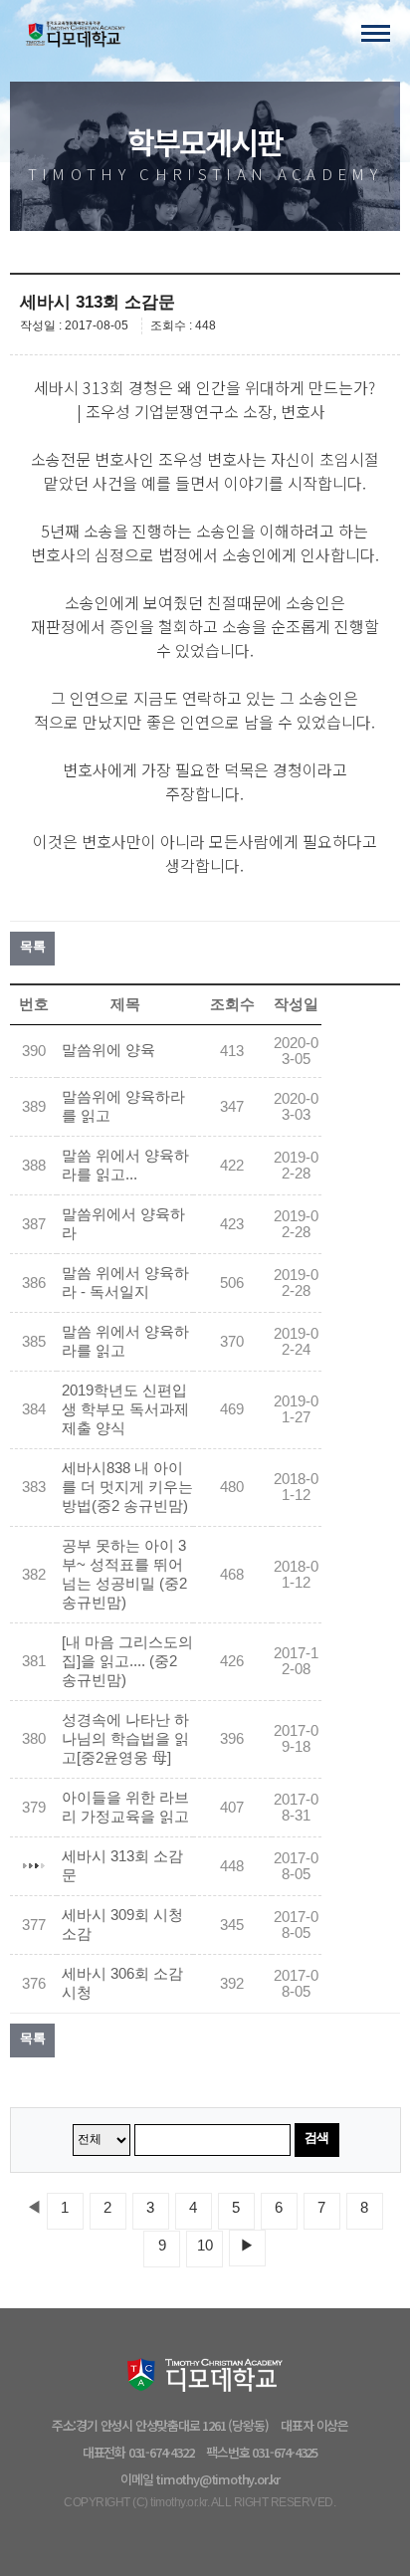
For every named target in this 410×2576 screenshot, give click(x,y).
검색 (317, 2138)
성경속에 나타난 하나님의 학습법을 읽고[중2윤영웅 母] (125, 1739)
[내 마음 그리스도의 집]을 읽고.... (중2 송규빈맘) (127, 1661)
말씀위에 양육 (108, 1050)
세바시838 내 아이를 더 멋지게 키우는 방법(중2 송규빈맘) (127, 1487)
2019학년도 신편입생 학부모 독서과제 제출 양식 (125, 1409)
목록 (32, 946)
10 (205, 2246)
